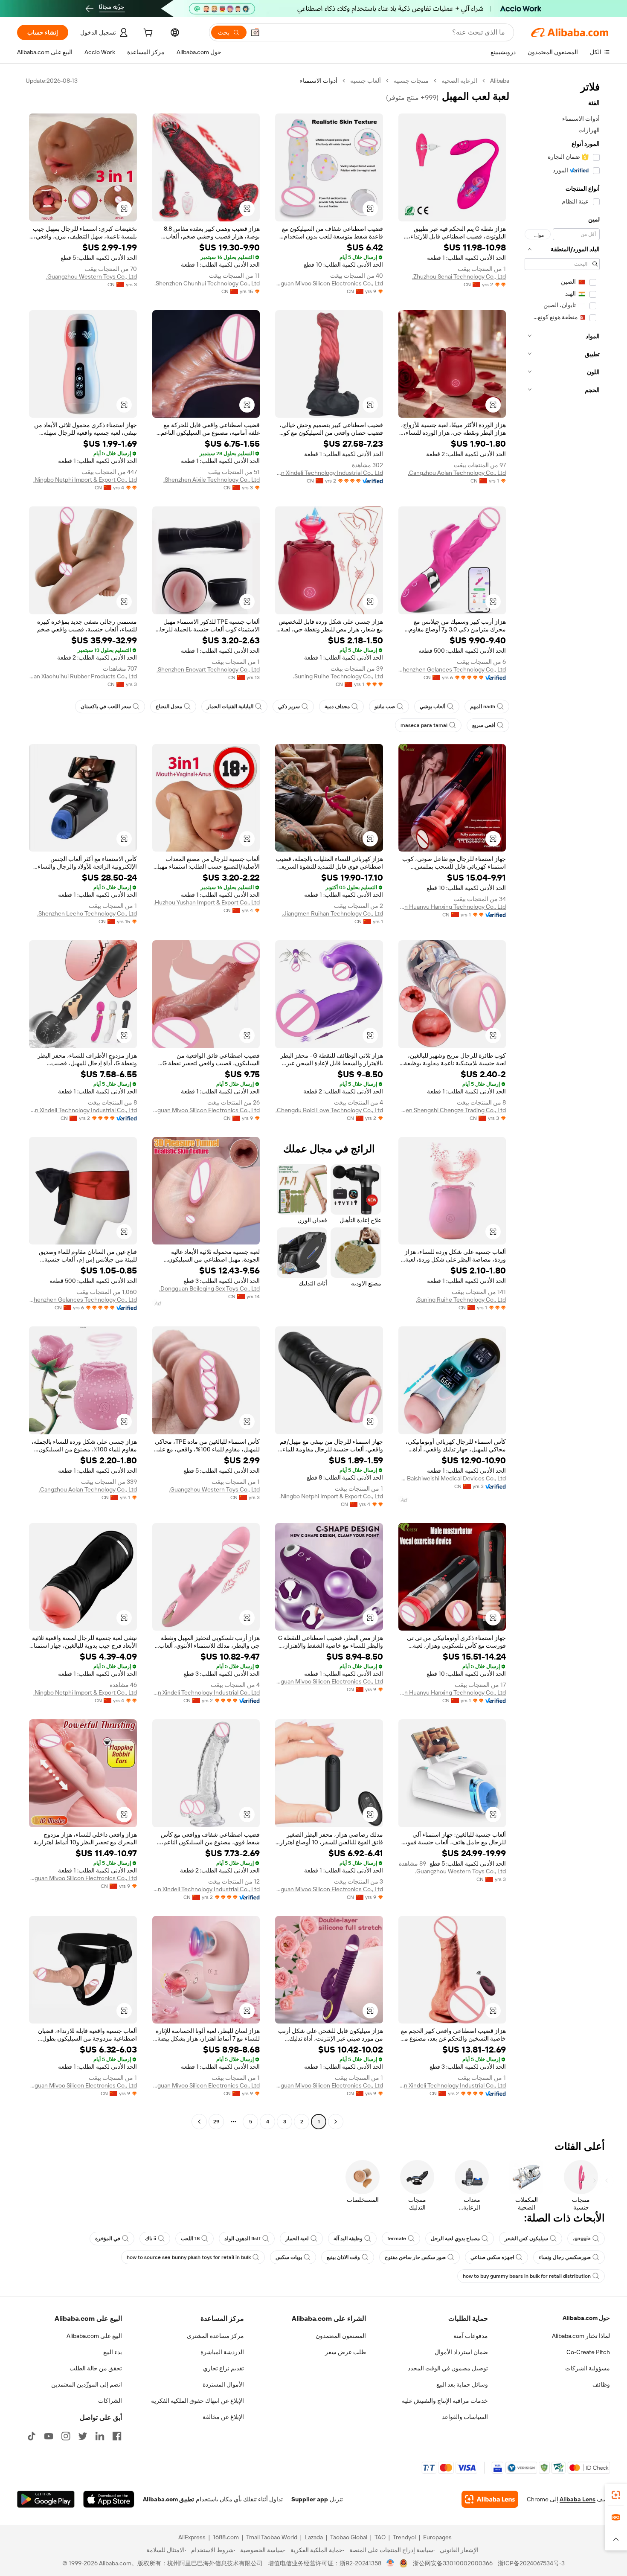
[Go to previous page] (336, 2122)
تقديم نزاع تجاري (224, 2368)
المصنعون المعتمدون (341, 2336)
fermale (397, 2239)
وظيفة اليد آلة (348, 2239)
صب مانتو (385, 707)
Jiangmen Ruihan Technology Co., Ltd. (332, 913)
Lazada (314, 2537)
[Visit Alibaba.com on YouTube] (49, 2436)
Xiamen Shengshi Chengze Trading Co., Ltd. (452, 1110)
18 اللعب (190, 2239)
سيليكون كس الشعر (526, 2239)
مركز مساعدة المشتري (215, 2336)
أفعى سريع (484, 725)
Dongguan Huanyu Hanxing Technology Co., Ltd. (452, 907)
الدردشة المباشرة (222, 2352)
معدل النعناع (169, 707)
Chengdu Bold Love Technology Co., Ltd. (329, 1110)
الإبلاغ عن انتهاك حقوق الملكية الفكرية (197, 2401)
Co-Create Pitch (588, 2352)
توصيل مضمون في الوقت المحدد (448, 2368)
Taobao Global (349, 2537)
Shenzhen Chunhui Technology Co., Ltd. (207, 283)
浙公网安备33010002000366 (453, 2563)
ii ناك (151, 2239)
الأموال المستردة (223, 2384)
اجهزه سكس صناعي (492, 2257)
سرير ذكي (289, 707)
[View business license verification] (390, 2563)
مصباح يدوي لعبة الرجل (455, 2239)
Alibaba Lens (578, 2499)
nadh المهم (483, 707)
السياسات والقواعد (465, 2417)
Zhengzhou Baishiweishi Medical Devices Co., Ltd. (452, 1478)
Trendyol (404, 2537)
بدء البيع (113, 2352)
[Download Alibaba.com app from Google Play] (46, 2499)
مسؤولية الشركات (588, 2368)
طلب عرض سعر (345, 2352)
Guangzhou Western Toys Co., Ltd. (91, 276)
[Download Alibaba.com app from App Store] (109, 2499)
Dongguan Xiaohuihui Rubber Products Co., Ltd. (83, 676)
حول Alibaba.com (586, 2318)
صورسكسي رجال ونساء (565, 2257)
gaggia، (582, 2239)
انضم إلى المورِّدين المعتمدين (87, 2384)
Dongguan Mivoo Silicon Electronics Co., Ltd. (329, 283)
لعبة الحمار (297, 2239)
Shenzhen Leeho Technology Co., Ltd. (87, 913)
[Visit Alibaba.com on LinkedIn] (100, 2436)
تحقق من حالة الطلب (96, 2368)
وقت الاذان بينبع (343, 2257)
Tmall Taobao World (272, 2537)
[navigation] (562, 1102)
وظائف (601, 2384)
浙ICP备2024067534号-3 (531, 2563)
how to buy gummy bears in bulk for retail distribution (527, 2276)
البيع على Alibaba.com (94, 2336)
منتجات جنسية (411, 81)
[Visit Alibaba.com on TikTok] (32, 2436)
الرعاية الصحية (459, 81)
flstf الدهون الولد (242, 2239)
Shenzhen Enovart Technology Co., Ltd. (208, 669)
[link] (616, 2495)
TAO (380, 2537)
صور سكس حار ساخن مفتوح (415, 2257)
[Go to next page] (199, 2122)
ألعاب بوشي (433, 707)
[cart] (147, 34)
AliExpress (192, 2537)
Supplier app (310, 2499)
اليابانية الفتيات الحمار (230, 707)
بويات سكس (289, 2257)
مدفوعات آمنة (471, 2336)
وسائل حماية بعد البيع (462, 2384)
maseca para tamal (424, 725)
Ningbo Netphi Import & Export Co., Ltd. (85, 480)
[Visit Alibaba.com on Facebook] (117, 2436)
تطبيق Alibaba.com (168, 2499)
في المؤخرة (108, 2239)
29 (216, 2122)
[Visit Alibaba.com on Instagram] (66, 2436)
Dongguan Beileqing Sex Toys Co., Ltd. (209, 1288)
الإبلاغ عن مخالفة (223, 2417)
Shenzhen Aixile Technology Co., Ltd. (212, 480)
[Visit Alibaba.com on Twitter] (83, 2436)
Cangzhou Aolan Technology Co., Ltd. (457, 473)
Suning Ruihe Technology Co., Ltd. (338, 676)
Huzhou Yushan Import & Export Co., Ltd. (207, 902)
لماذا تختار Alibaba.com (581, 2336)
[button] (255, 32)
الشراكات (110, 2401)
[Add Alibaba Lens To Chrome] (490, 2499)
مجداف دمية (337, 707)
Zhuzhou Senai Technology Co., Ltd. (459, 276)
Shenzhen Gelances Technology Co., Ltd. (452, 669)
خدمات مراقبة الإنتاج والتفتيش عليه (445, 2401)
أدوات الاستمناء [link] (319, 81)
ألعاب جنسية (366, 81)
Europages (437, 2537)
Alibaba (500, 81)
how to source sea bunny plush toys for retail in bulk (189, 2257)
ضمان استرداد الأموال (461, 2352)
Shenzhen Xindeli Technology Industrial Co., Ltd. (329, 473)
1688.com (226, 2537)
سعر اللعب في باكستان (106, 707)
